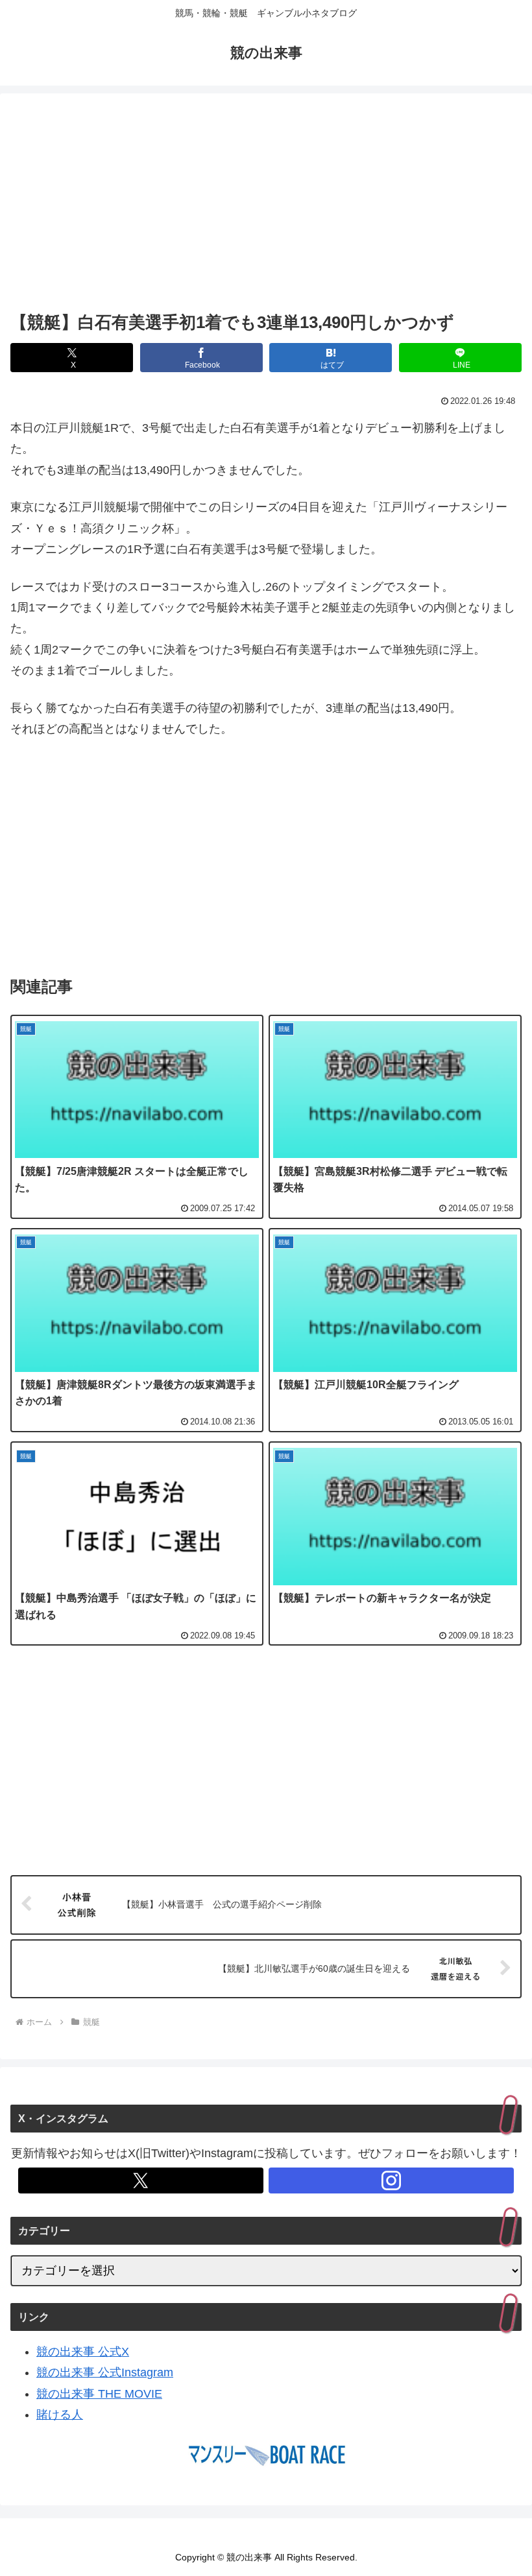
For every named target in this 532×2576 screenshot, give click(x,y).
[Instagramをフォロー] (391, 2180)
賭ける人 (60, 2415)
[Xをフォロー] (141, 2180)
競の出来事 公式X (83, 2352)
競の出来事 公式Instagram (105, 2372)
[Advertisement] (266, 205)
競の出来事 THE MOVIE (99, 2394)
